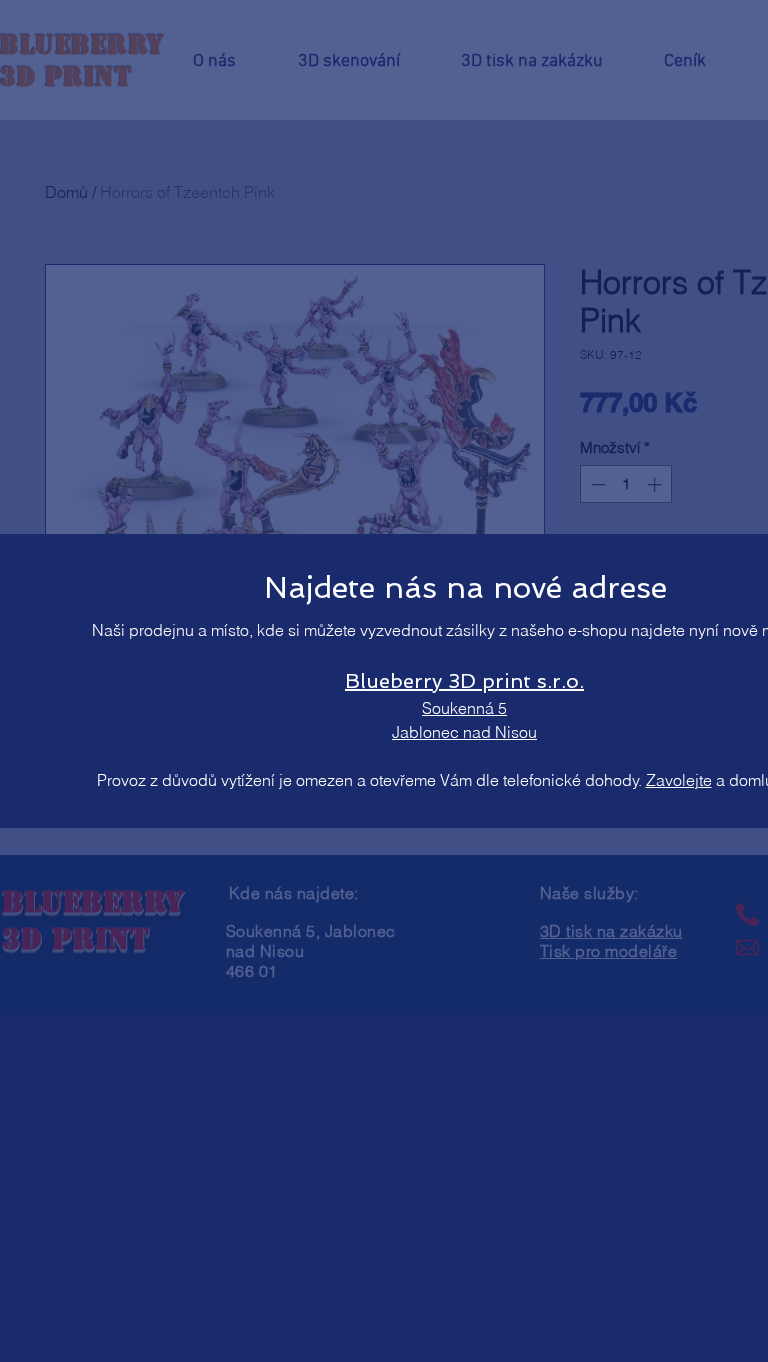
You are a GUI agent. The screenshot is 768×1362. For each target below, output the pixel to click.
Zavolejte (679, 780)
